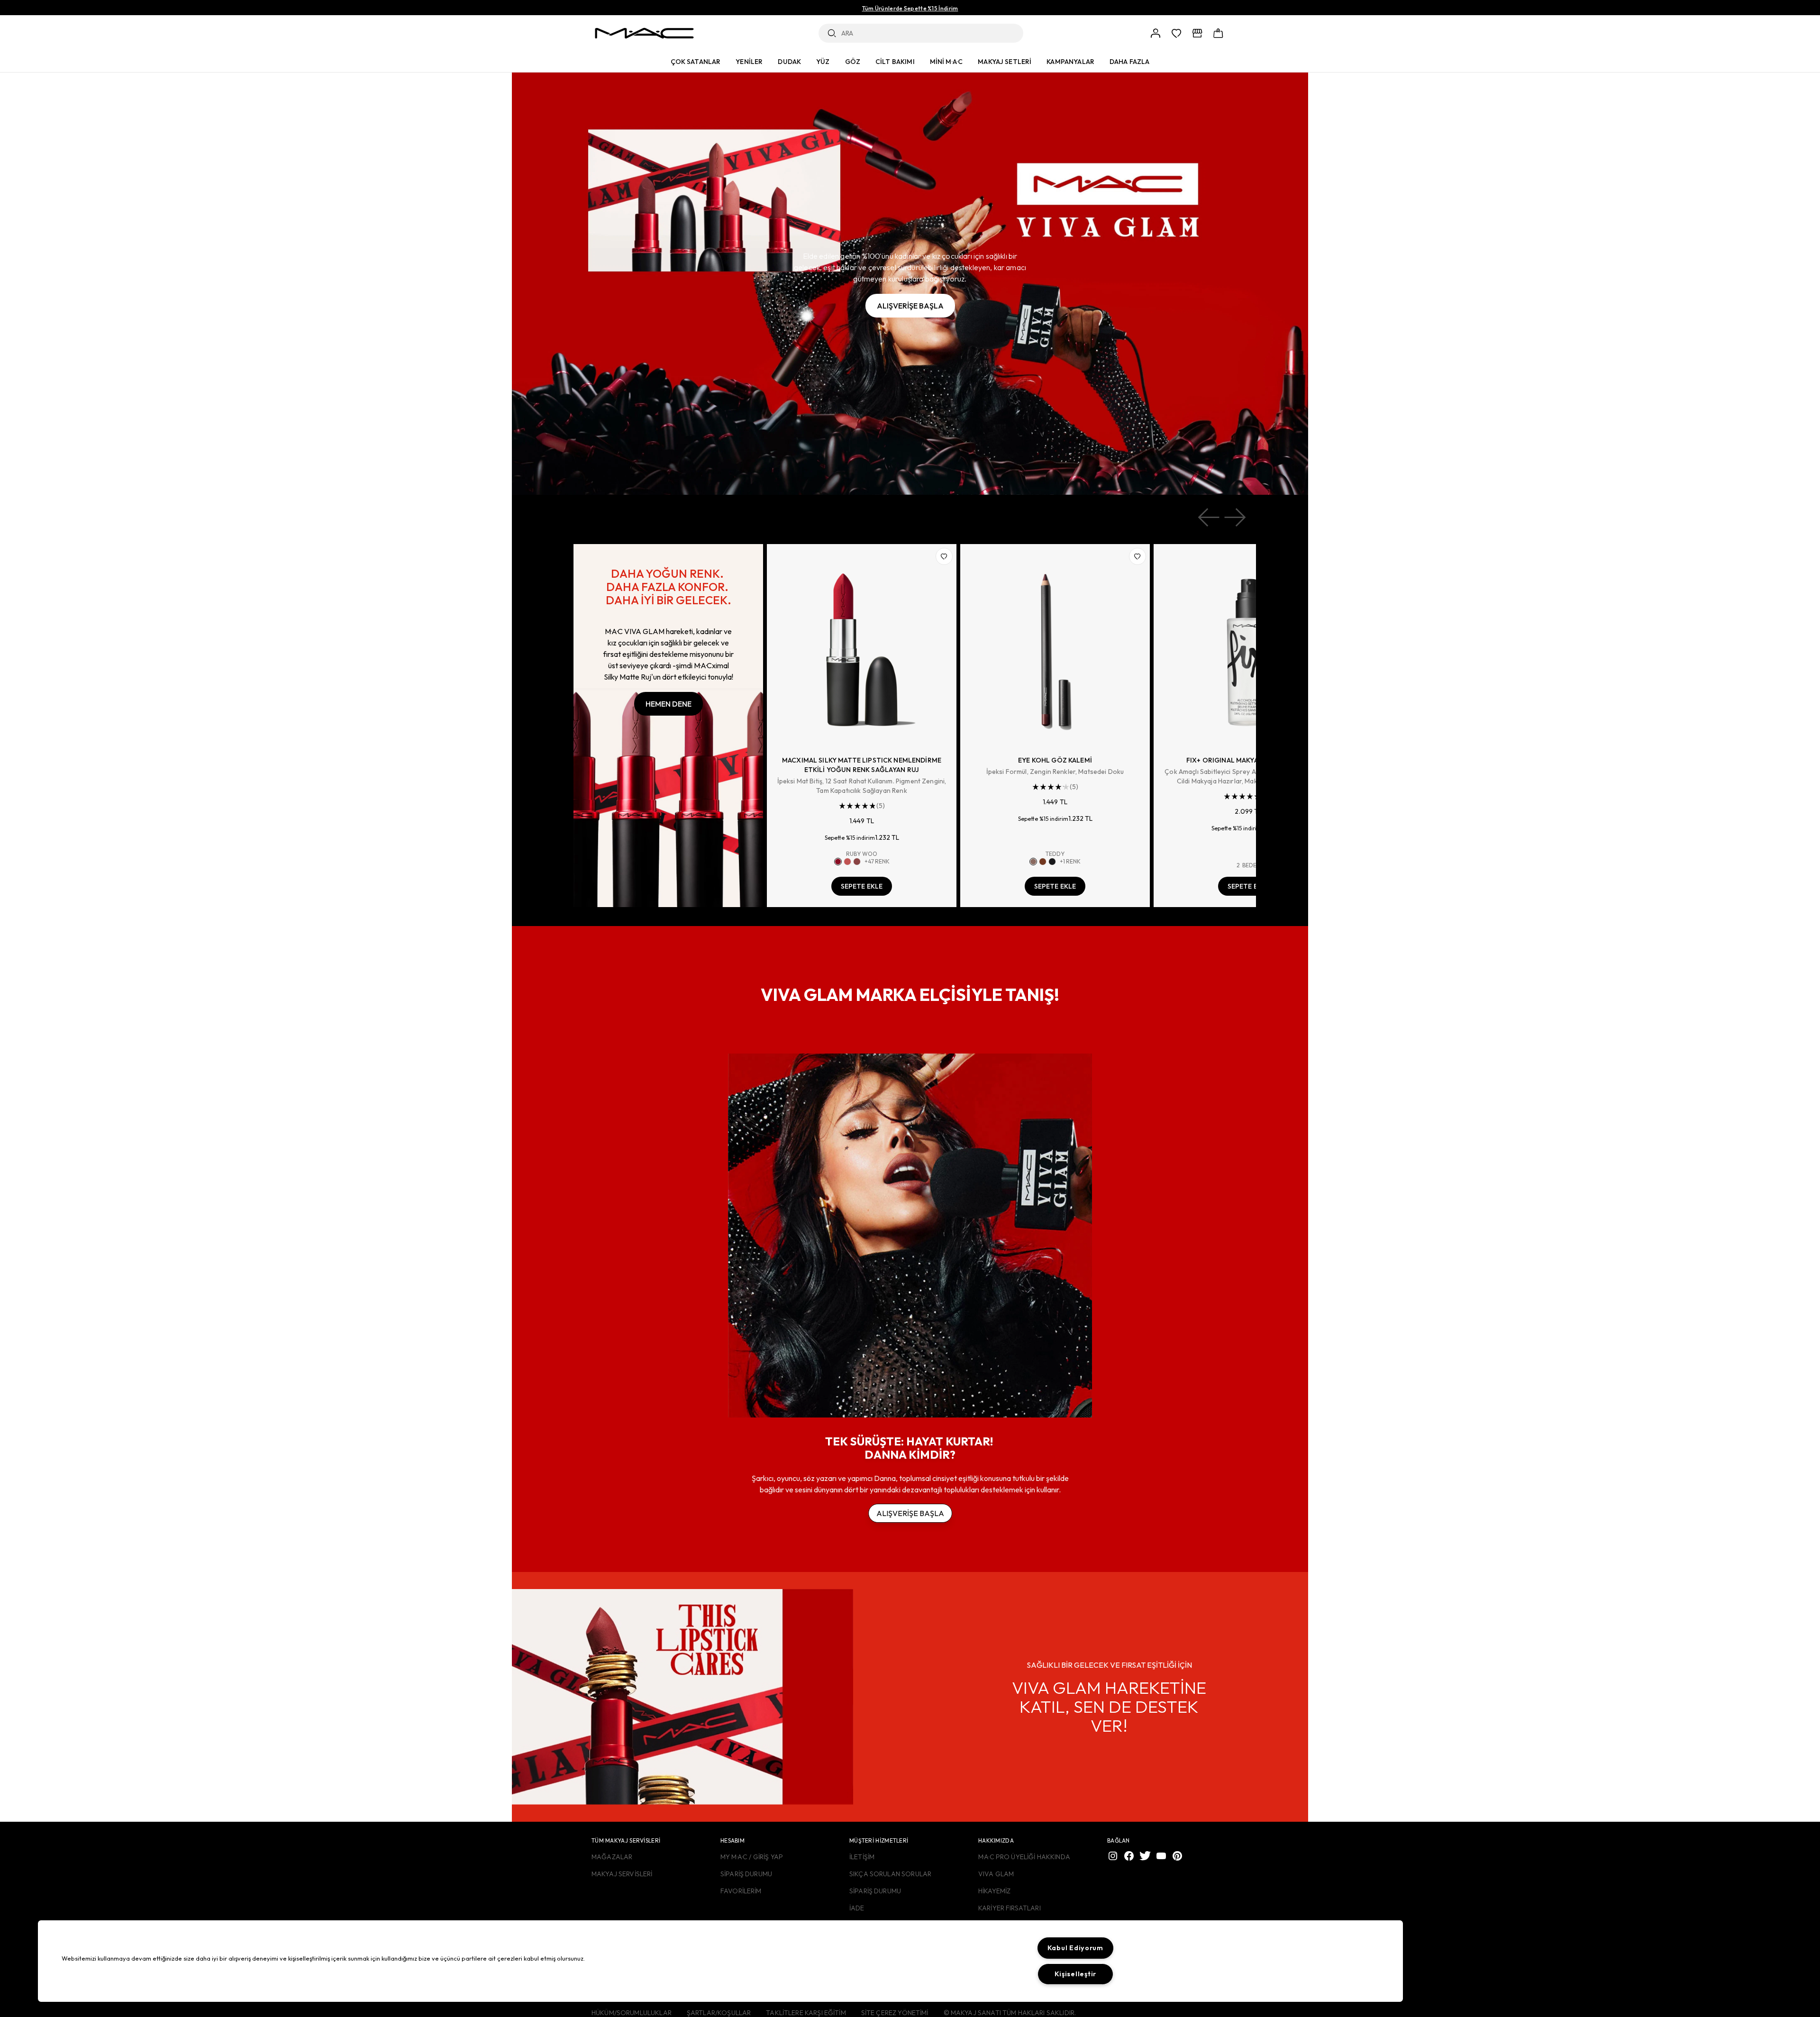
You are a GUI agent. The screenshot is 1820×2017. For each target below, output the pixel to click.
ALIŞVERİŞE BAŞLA (910, 306)
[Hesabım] (1156, 33)
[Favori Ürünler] (1176, 33)
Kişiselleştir (1075, 1974)
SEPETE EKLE (862, 886)
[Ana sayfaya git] (644, 33)
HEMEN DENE (669, 704)
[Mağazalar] (1197, 33)
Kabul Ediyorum (1075, 1948)
